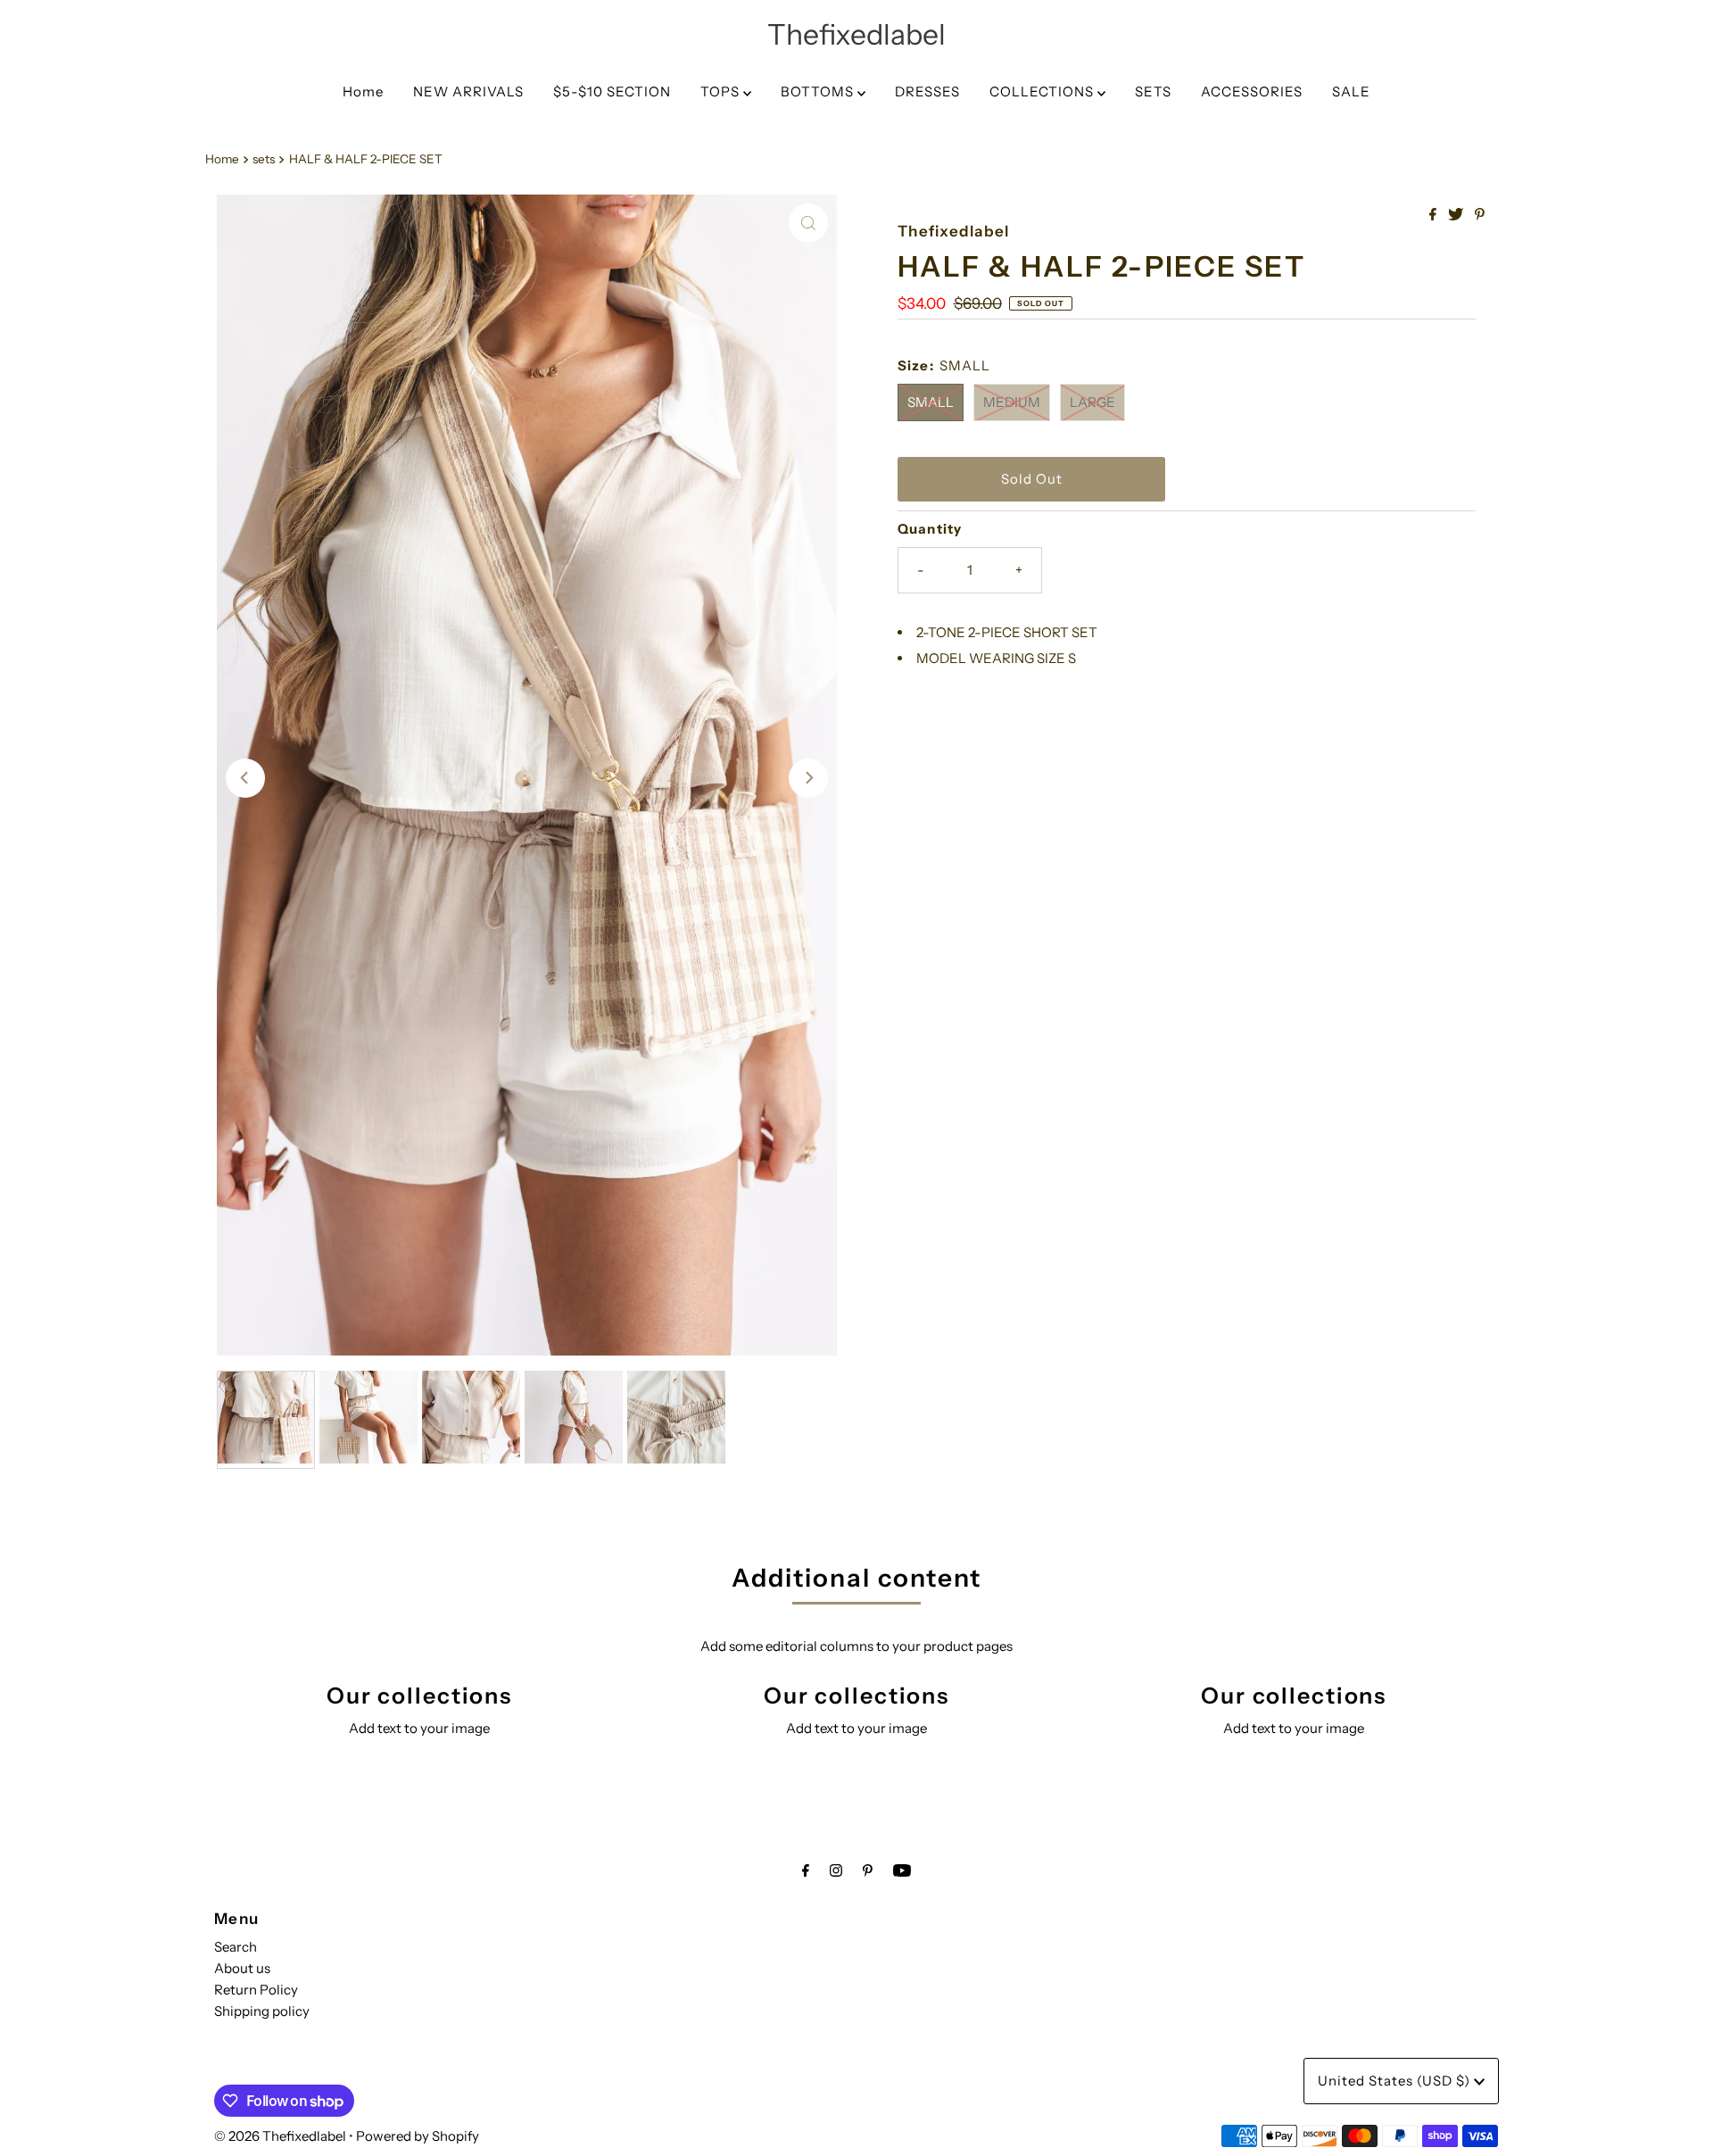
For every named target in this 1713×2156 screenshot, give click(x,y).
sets (264, 159)
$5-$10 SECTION (612, 91)
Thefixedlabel (856, 34)
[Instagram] (836, 1870)
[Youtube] (902, 1870)
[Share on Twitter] (1457, 215)
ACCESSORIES (1252, 91)
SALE (1351, 91)
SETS (1153, 91)
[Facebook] (806, 1870)
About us (242, 1968)
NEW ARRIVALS (468, 91)
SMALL (931, 402)
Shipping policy (262, 2011)
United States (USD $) (1396, 2081)
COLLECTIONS (1043, 91)
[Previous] (245, 778)
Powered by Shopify (418, 2136)
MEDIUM (1012, 402)
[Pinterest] (868, 1870)
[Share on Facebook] (1434, 215)
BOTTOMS (819, 91)
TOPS (722, 91)
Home (363, 91)
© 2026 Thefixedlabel (280, 2136)
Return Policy (256, 1990)
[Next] (808, 778)
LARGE (1092, 402)
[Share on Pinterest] (1480, 215)
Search (236, 1947)
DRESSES (927, 91)
